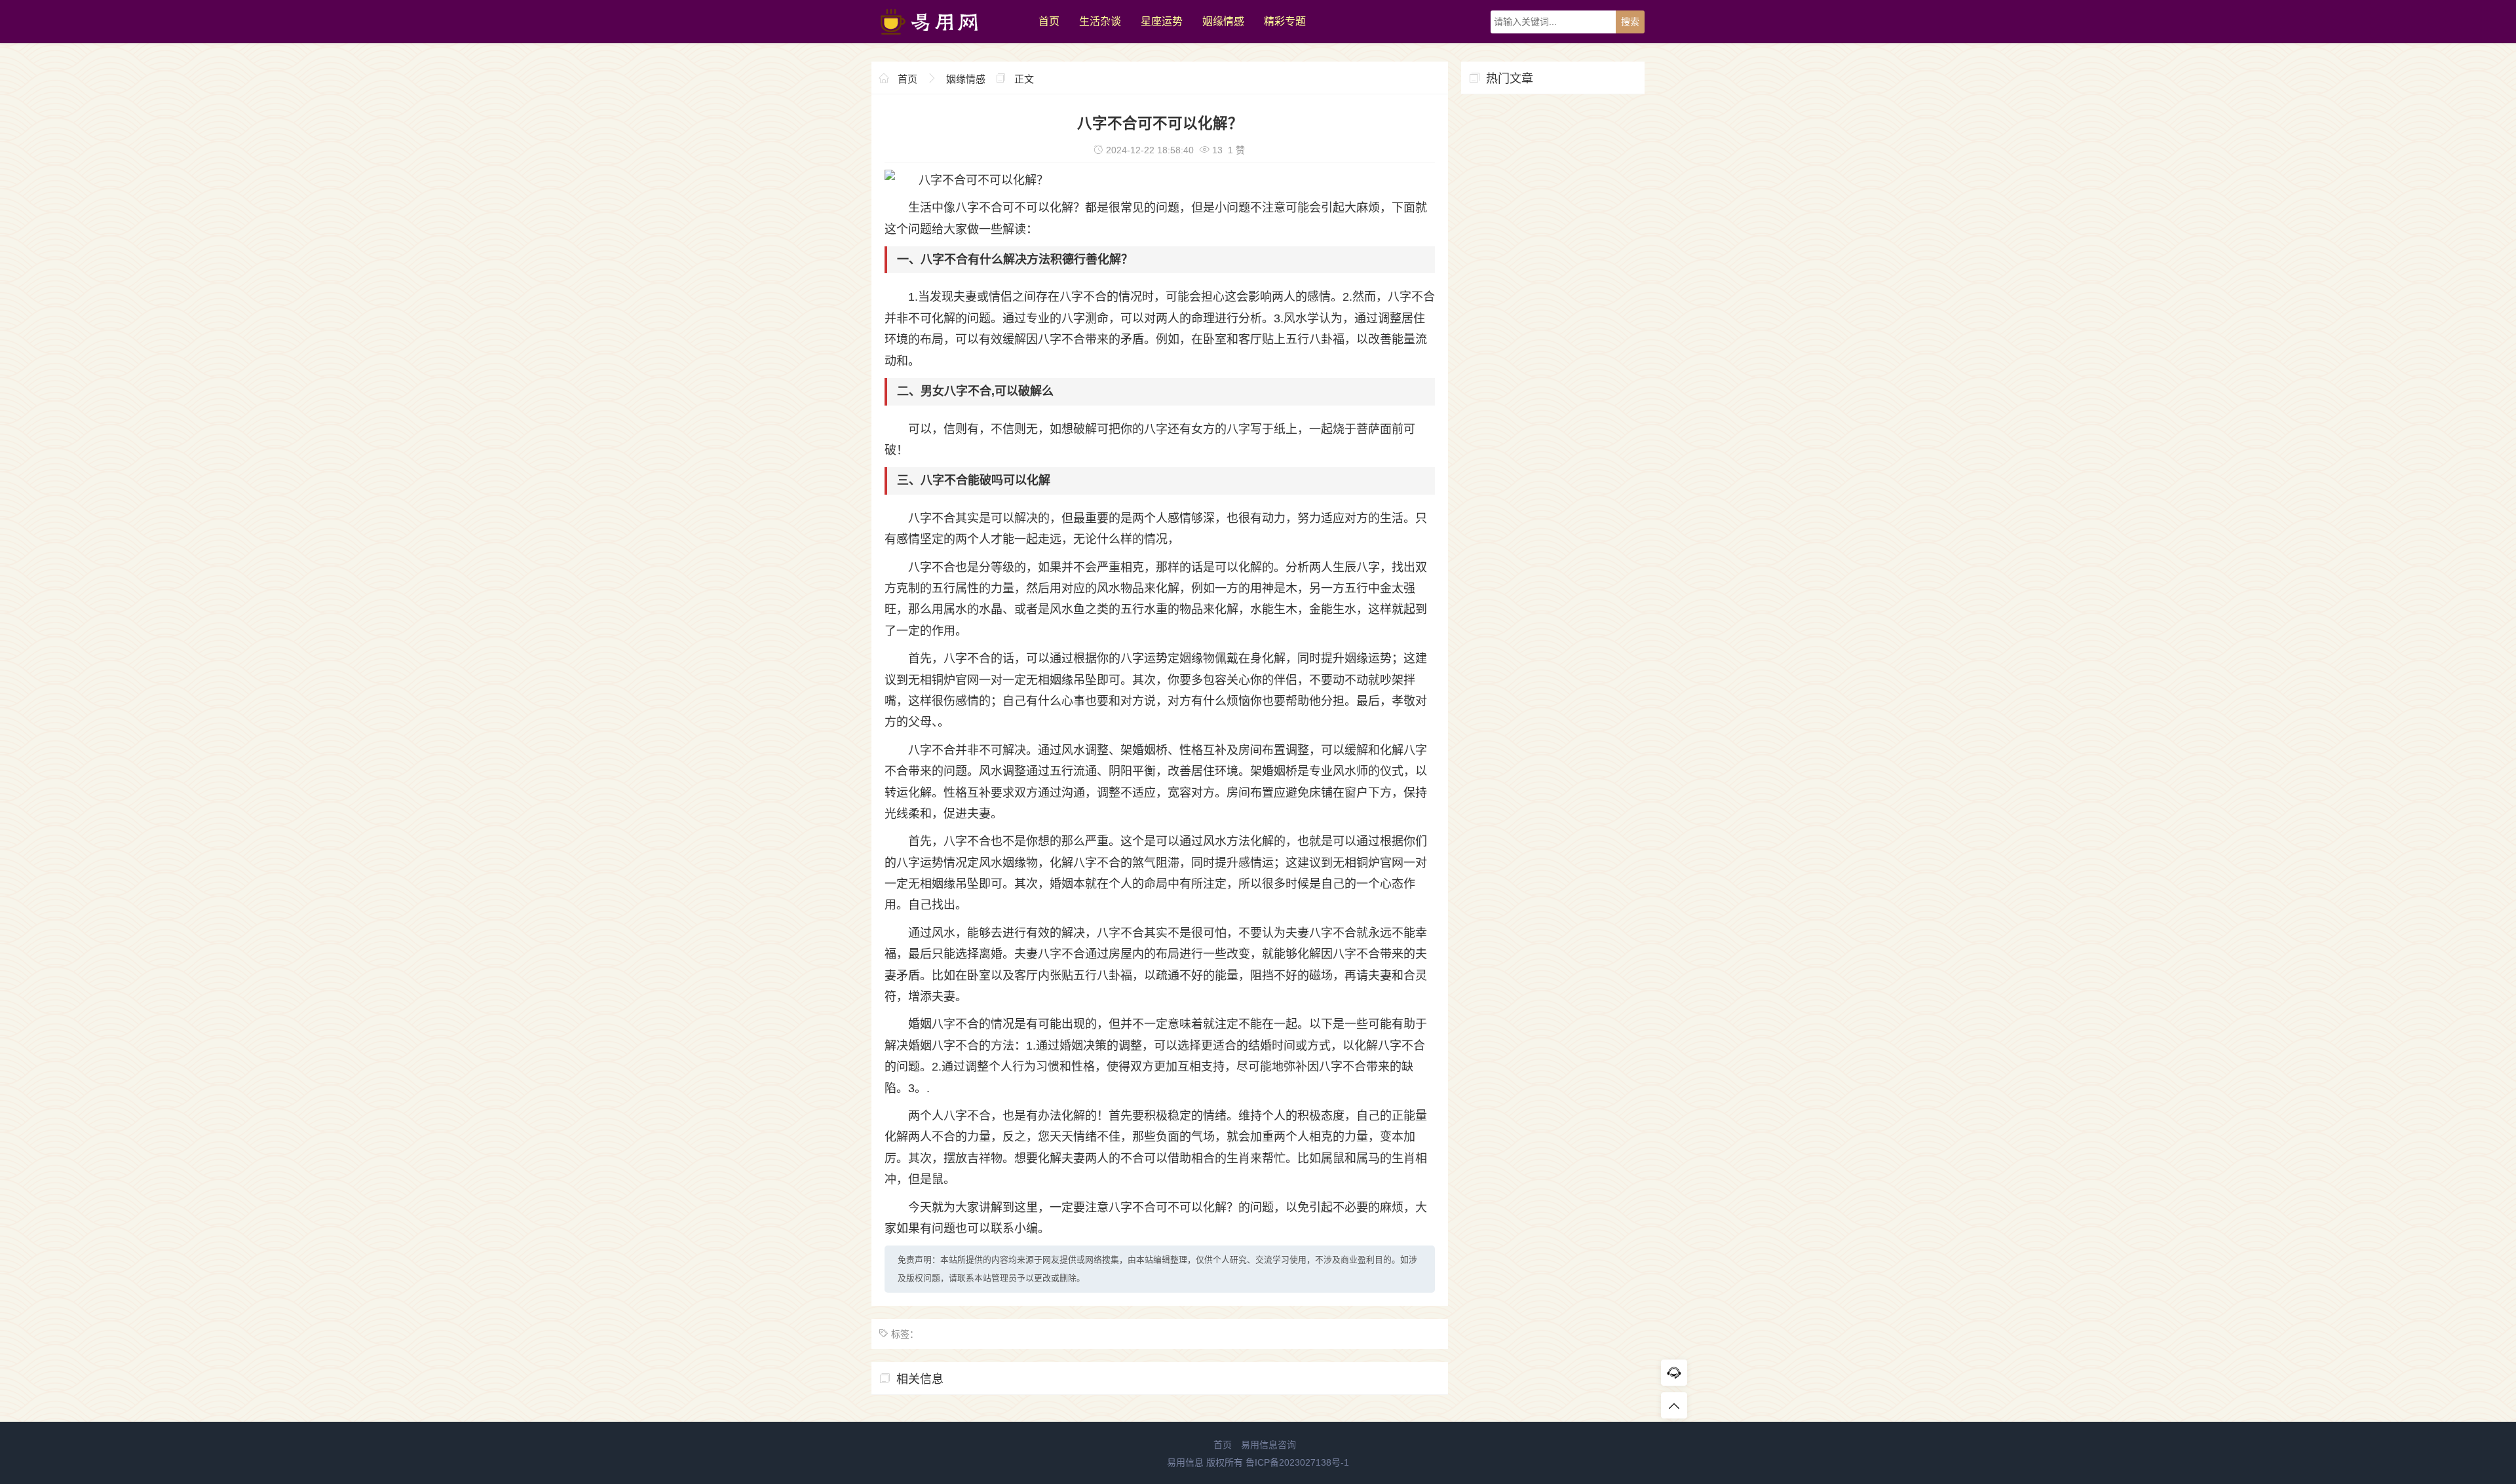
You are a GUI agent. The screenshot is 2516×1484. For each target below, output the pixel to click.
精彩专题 (1285, 21)
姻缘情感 (1223, 21)
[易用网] (948, 40)
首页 (1049, 21)
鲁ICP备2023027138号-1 (1297, 1462)
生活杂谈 (1100, 21)
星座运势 (1162, 21)
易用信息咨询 (1268, 1445)
